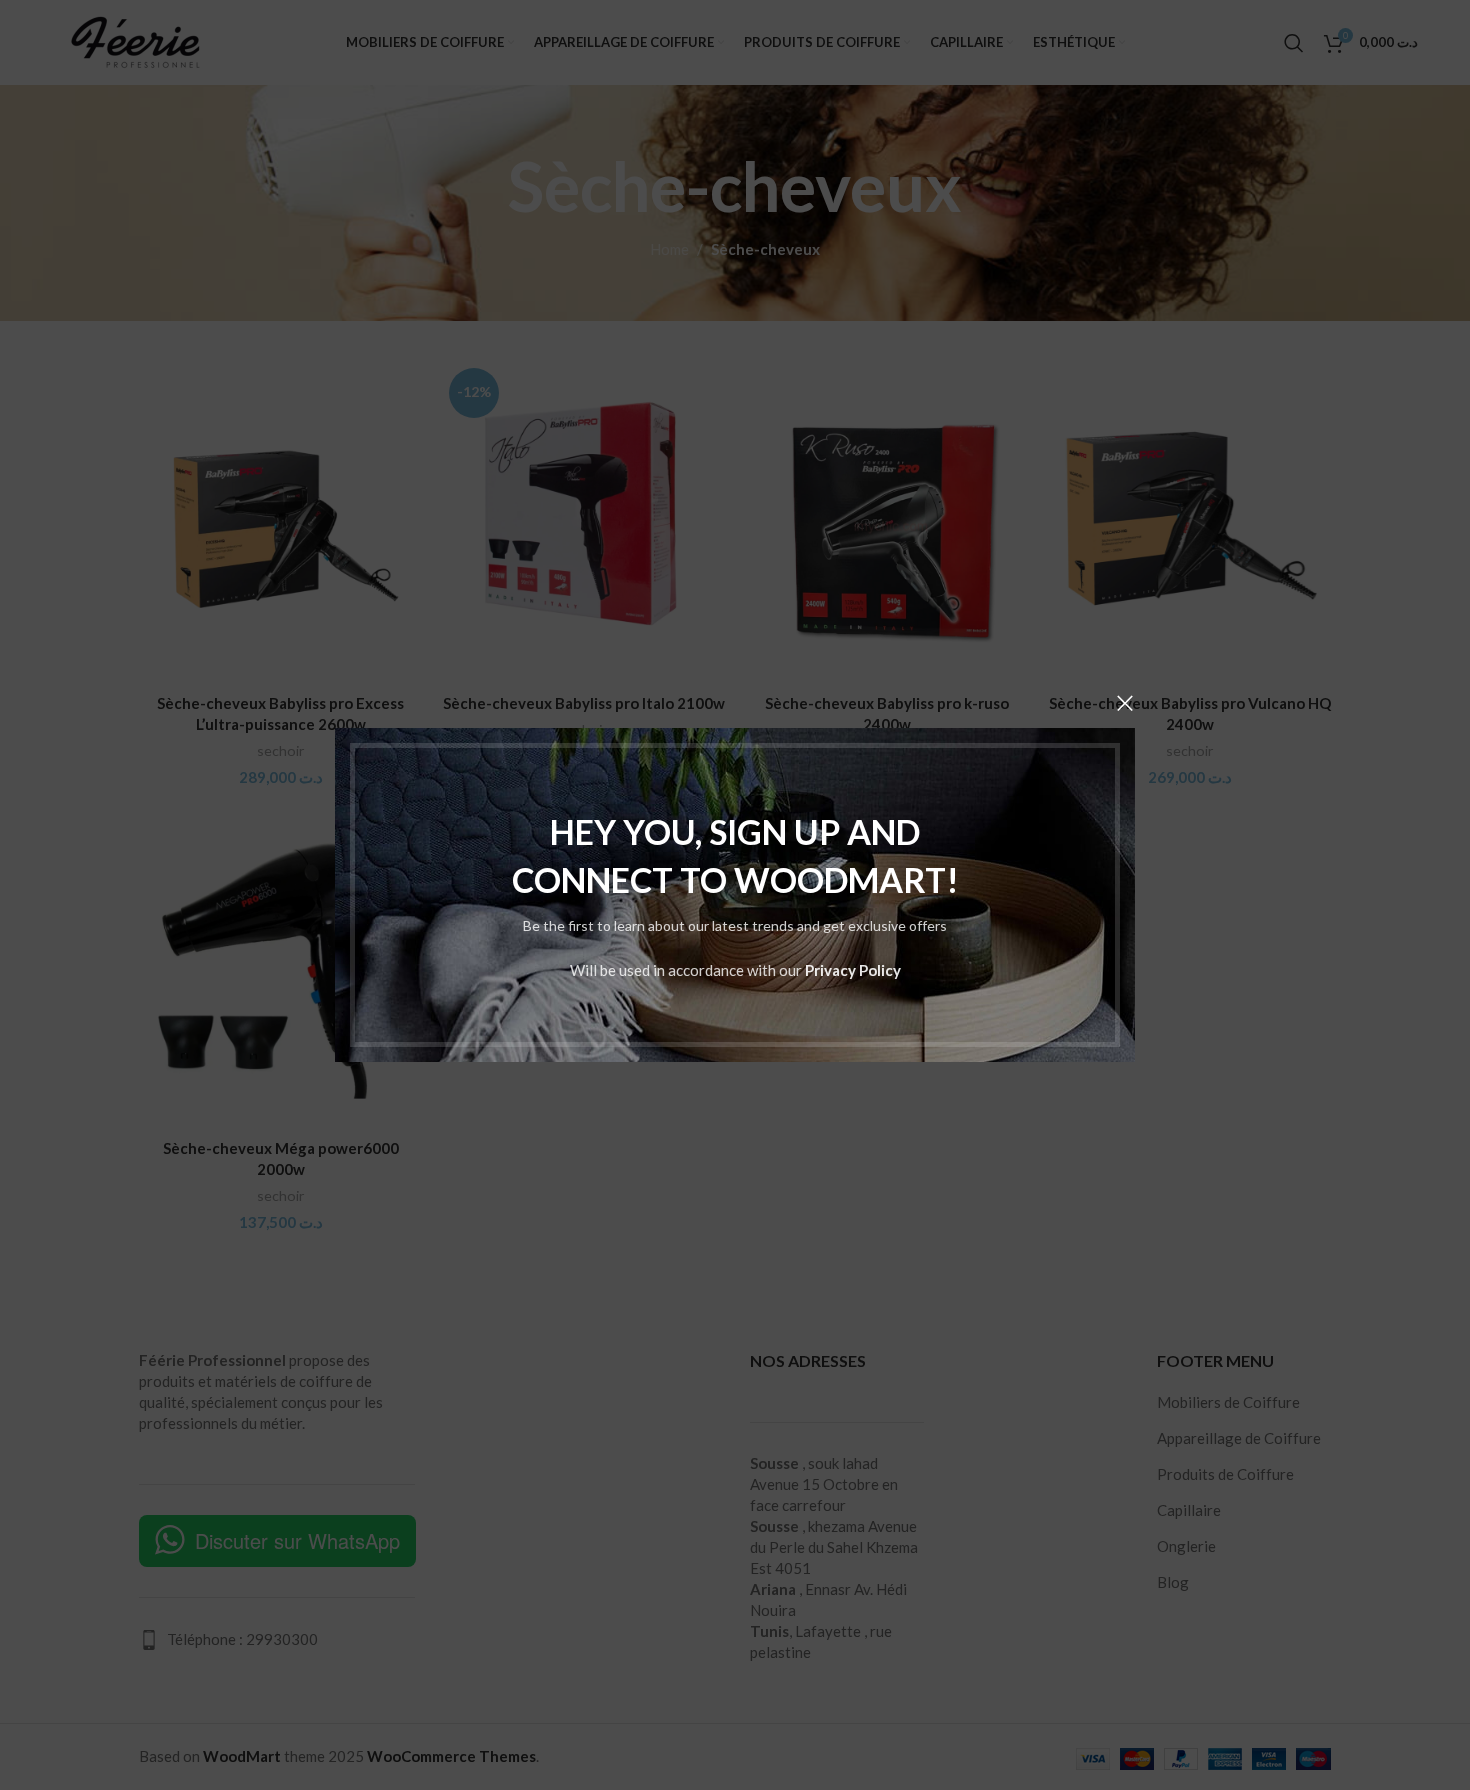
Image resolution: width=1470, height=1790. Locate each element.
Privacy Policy (853, 970)
